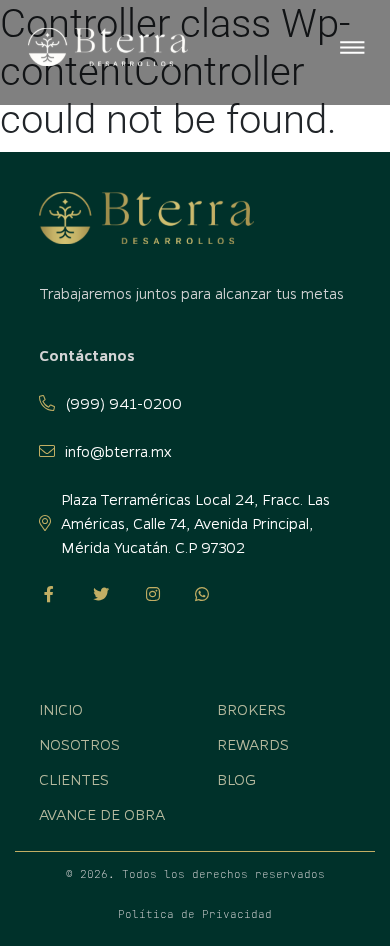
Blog (236, 779)
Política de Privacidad (195, 914)
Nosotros (79, 744)
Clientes (74, 779)
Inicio (37, 147)
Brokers (251, 709)
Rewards (253, 744)
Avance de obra (102, 814)
